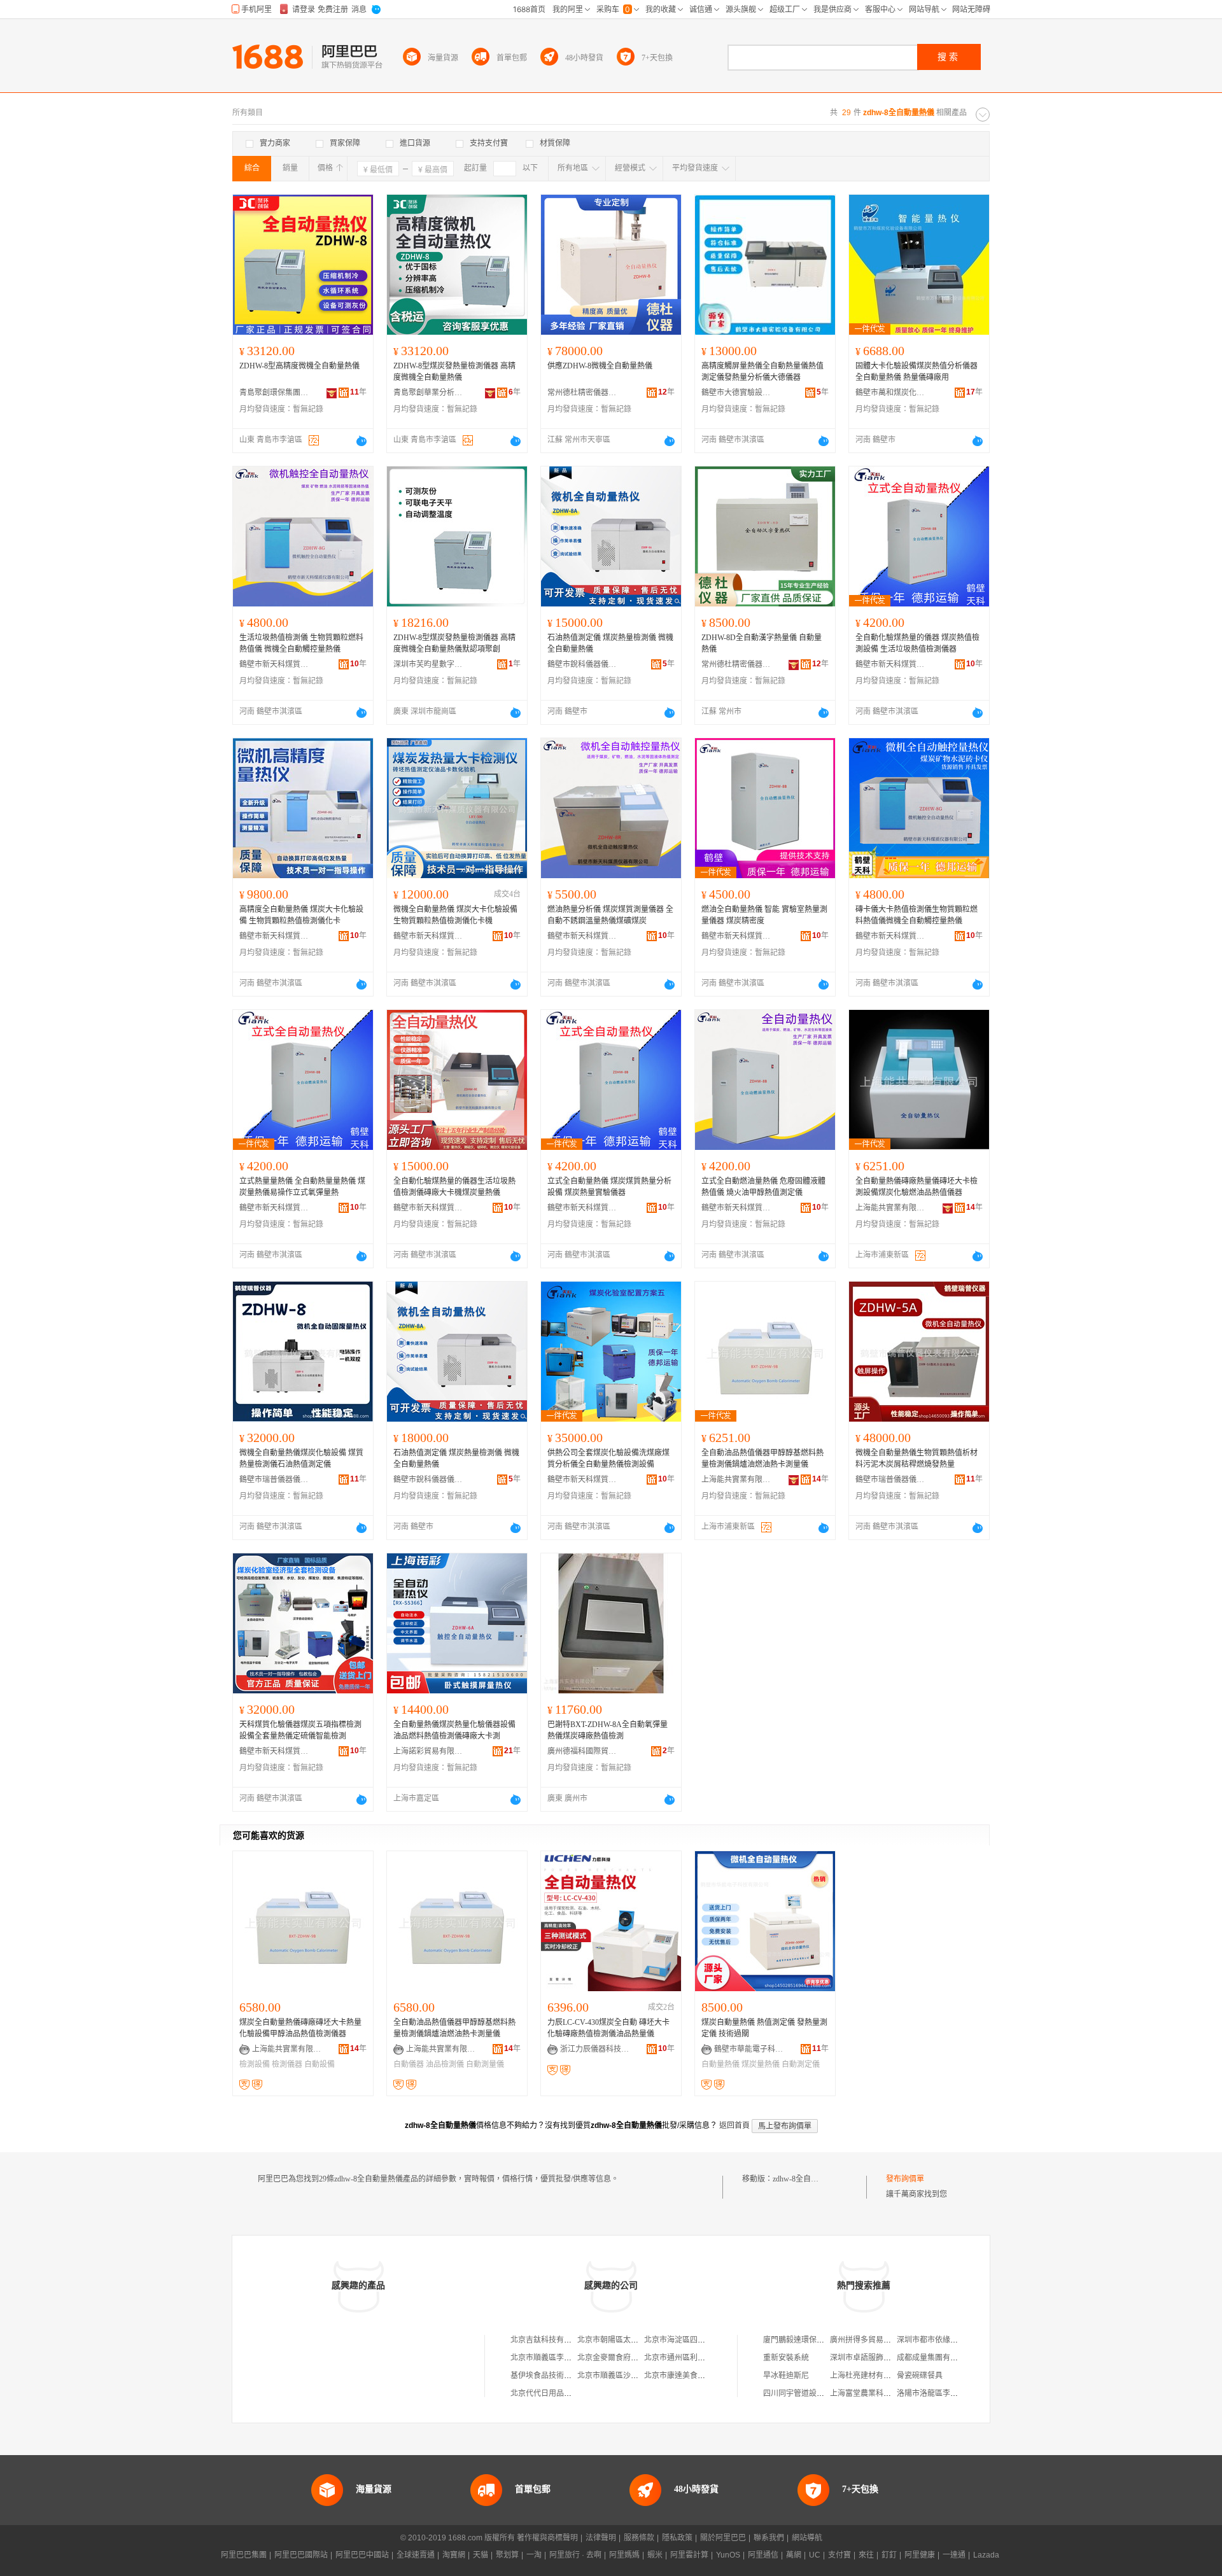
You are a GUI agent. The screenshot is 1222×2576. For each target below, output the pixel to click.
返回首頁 (734, 2125)
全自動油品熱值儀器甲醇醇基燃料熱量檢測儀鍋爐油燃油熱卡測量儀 (762, 1459)
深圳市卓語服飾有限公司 (872, 2358)
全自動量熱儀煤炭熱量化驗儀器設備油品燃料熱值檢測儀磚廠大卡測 (454, 1730)
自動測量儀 (485, 2064)
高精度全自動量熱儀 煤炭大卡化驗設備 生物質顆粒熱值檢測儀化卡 (301, 915)
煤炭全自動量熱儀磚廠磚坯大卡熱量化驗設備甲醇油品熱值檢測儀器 (300, 2028)
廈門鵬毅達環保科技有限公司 (813, 2340)
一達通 (954, 2555)
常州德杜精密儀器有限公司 (582, 393)
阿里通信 (763, 2555)
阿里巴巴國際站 (301, 2555)
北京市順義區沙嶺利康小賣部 (627, 2376)
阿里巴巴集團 (244, 2555)
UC (815, 2555)
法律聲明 (601, 2538)
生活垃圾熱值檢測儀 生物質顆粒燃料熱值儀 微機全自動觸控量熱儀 (301, 643)
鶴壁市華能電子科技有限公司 (749, 2049)
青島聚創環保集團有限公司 (274, 393)
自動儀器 (409, 2064)
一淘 (534, 2555)
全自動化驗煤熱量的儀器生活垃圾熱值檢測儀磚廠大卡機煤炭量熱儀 (454, 1187)
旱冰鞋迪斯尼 (786, 2376)
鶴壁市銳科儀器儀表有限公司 (582, 664)
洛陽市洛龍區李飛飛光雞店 (943, 2393)
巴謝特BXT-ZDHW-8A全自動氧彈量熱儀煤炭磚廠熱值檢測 (607, 1730)
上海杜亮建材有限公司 (868, 2376)
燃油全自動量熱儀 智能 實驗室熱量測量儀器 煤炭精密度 (764, 915)
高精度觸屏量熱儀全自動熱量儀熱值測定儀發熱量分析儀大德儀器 (762, 372)
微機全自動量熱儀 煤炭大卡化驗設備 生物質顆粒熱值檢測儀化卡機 (455, 915)
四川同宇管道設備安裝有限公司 (817, 2393)
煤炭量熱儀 (761, 2064)
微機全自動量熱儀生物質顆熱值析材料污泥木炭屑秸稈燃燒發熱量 (916, 1459)
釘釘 (889, 2555)
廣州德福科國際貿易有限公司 (582, 1751)
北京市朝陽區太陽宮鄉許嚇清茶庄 (635, 2340)
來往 (866, 2555)
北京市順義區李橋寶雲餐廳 (556, 2358)
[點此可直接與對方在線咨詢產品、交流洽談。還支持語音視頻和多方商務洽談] (362, 441)
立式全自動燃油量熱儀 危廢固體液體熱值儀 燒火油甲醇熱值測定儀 (763, 1187)
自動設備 (320, 2064)
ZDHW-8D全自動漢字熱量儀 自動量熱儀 (762, 643)
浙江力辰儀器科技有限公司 (595, 2049)
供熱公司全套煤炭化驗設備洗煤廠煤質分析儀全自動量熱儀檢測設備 (608, 1459)
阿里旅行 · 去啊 (575, 2555)
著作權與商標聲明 (547, 2538)
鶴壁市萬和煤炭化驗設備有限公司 (890, 393)
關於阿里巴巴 (723, 2538)
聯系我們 (769, 2538)
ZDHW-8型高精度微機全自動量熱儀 (299, 366)
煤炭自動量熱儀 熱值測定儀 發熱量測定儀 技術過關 (764, 2028)
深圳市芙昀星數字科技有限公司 (428, 664)
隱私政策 (677, 2538)
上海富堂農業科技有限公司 (876, 2393)
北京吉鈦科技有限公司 (549, 2340)
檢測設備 (255, 2064)
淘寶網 (454, 2555)
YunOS (728, 2555)
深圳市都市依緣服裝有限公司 (946, 2340)
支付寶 (839, 2555)
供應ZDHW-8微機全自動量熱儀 (600, 366)
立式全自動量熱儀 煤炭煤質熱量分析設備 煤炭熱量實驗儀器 (609, 1187)
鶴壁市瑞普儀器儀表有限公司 (274, 1480)
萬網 (794, 2555)
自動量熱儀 (720, 2064)
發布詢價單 (905, 2179)
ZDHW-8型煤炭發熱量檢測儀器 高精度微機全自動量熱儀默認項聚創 (454, 643)
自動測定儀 (801, 2064)
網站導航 (807, 2538)
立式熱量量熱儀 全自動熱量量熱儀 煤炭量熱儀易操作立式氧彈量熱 (302, 1187)
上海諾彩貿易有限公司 (428, 1751)
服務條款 (639, 2538)
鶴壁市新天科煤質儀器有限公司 (274, 664)
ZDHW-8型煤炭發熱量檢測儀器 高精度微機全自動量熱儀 (454, 372)
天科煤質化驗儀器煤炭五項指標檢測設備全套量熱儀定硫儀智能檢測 (300, 1730)
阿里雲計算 (689, 2555)
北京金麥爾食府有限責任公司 (627, 2358)
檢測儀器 (287, 2064)
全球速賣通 (416, 2555)
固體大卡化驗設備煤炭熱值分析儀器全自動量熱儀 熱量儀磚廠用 (916, 372)
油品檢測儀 (445, 2064)
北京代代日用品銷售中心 (552, 2393)
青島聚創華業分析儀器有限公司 (428, 393)
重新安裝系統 (786, 2358)
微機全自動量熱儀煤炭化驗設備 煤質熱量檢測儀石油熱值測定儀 (301, 1459)
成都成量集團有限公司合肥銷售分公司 (962, 2358)
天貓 (481, 2555)
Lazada (986, 2555)
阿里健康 (920, 2555)
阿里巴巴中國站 (362, 2555)
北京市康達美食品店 (678, 2376)
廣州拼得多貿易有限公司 (872, 2340)
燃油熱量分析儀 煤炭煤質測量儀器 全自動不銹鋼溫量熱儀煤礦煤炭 (610, 915)
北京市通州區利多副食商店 (690, 2358)
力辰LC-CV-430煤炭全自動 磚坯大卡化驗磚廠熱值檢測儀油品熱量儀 (608, 2028)
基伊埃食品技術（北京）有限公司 (568, 2376)
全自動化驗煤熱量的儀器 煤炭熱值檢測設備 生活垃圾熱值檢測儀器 (917, 643)
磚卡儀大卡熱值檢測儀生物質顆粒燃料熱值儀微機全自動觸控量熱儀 (916, 915)
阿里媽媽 (624, 2555)
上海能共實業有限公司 (890, 1208)
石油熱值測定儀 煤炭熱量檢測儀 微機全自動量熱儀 (610, 643)
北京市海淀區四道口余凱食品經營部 (705, 2340)
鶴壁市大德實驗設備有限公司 (736, 393)
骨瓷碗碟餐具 (920, 2376)
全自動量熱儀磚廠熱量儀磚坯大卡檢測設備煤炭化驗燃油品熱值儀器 (916, 1187)
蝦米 (655, 2555)
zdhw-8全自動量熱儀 (807, 2179)
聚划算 (507, 2555)
